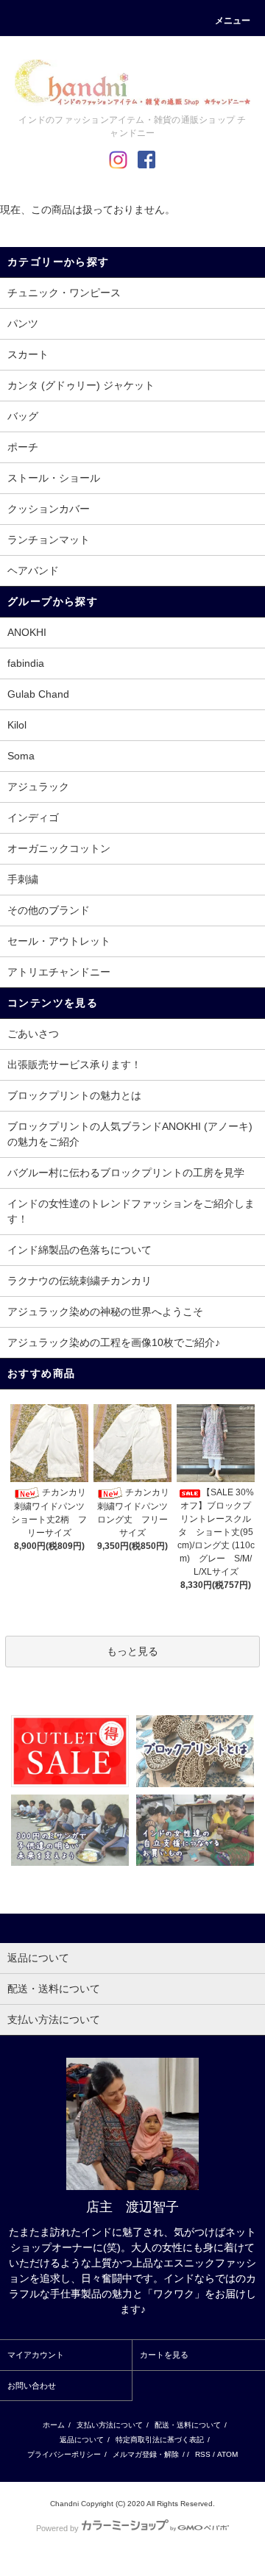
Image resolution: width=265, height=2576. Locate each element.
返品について (82, 2440)
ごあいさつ (33, 1034)
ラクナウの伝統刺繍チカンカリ (79, 1281)
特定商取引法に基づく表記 (160, 2440)
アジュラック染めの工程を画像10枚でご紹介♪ (114, 1342)
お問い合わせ (32, 2386)
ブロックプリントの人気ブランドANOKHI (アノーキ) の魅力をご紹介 (130, 1134)
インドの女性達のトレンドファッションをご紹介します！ (131, 1211)
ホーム (54, 2425)
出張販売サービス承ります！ (74, 1065)
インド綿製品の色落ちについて (79, 1250)
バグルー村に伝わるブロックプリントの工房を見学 (126, 1173)
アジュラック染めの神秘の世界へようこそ (105, 1312)
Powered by (57, 2528)
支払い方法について (110, 2425)
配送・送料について (188, 2425)
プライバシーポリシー (64, 2454)
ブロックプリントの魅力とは (74, 1095)
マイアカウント (36, 2355)
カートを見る (164, 2355)
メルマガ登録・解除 (146, 2454)
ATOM (227, 2454)
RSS (203, 2454)
